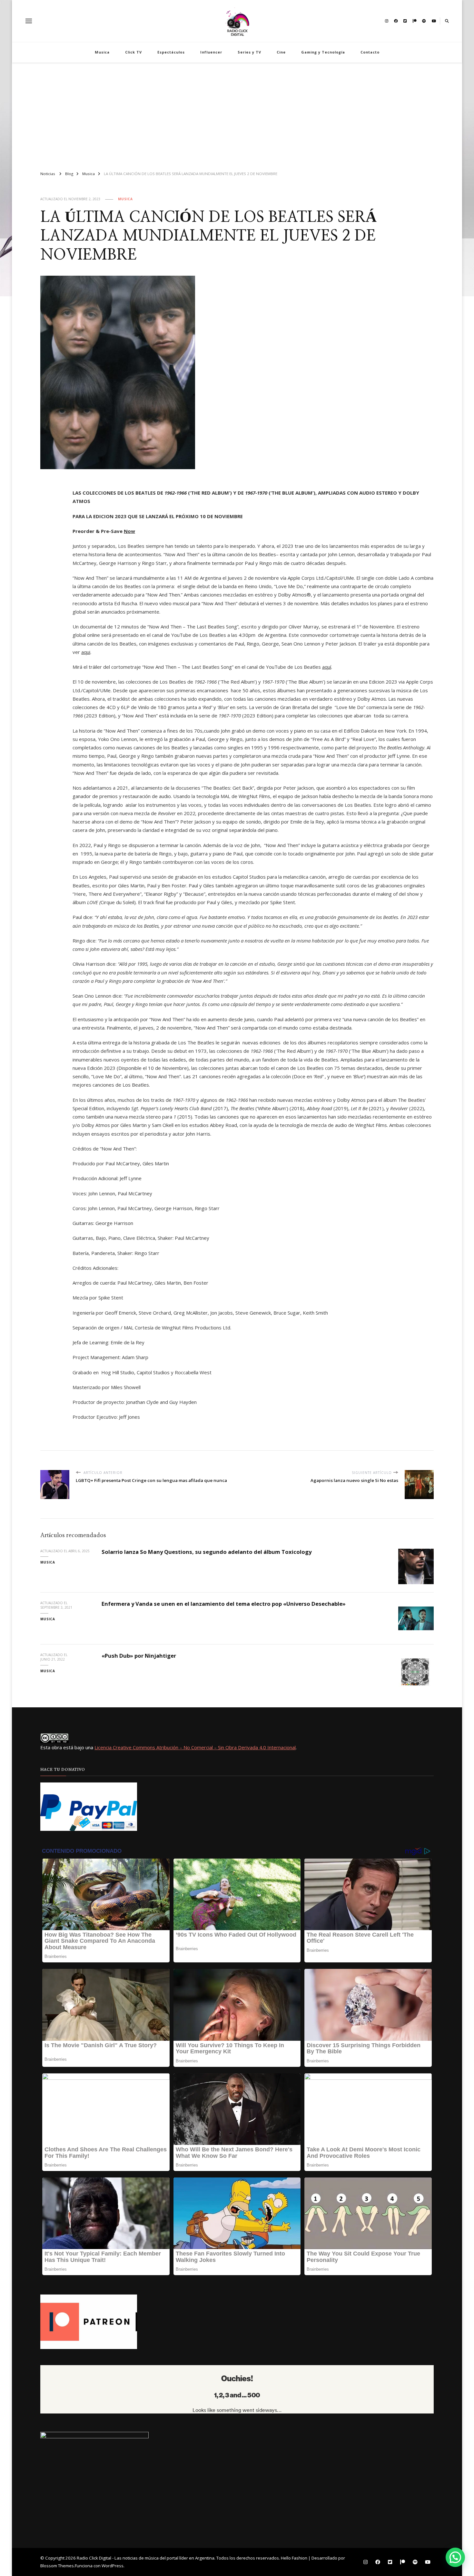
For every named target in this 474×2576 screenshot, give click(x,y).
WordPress (113, 2566)
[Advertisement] (237, 114)
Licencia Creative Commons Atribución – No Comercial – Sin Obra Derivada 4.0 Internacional (195, 1747)
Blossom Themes (57, 2566)
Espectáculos (171, 52)
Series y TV (249, 52)
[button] (455, 2557)
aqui (86, 652)
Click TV (133, 52)
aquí (327, 667)
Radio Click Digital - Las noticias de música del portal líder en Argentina (146, 2558)
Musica (102, 52)
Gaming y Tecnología (323, 52)
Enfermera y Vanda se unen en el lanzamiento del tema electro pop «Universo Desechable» (224, 1604)
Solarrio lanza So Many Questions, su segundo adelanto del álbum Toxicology (207, 1552)
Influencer (211, 52)
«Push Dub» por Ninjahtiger (139, 1656)
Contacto (370, 52)
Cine (281, 52)
